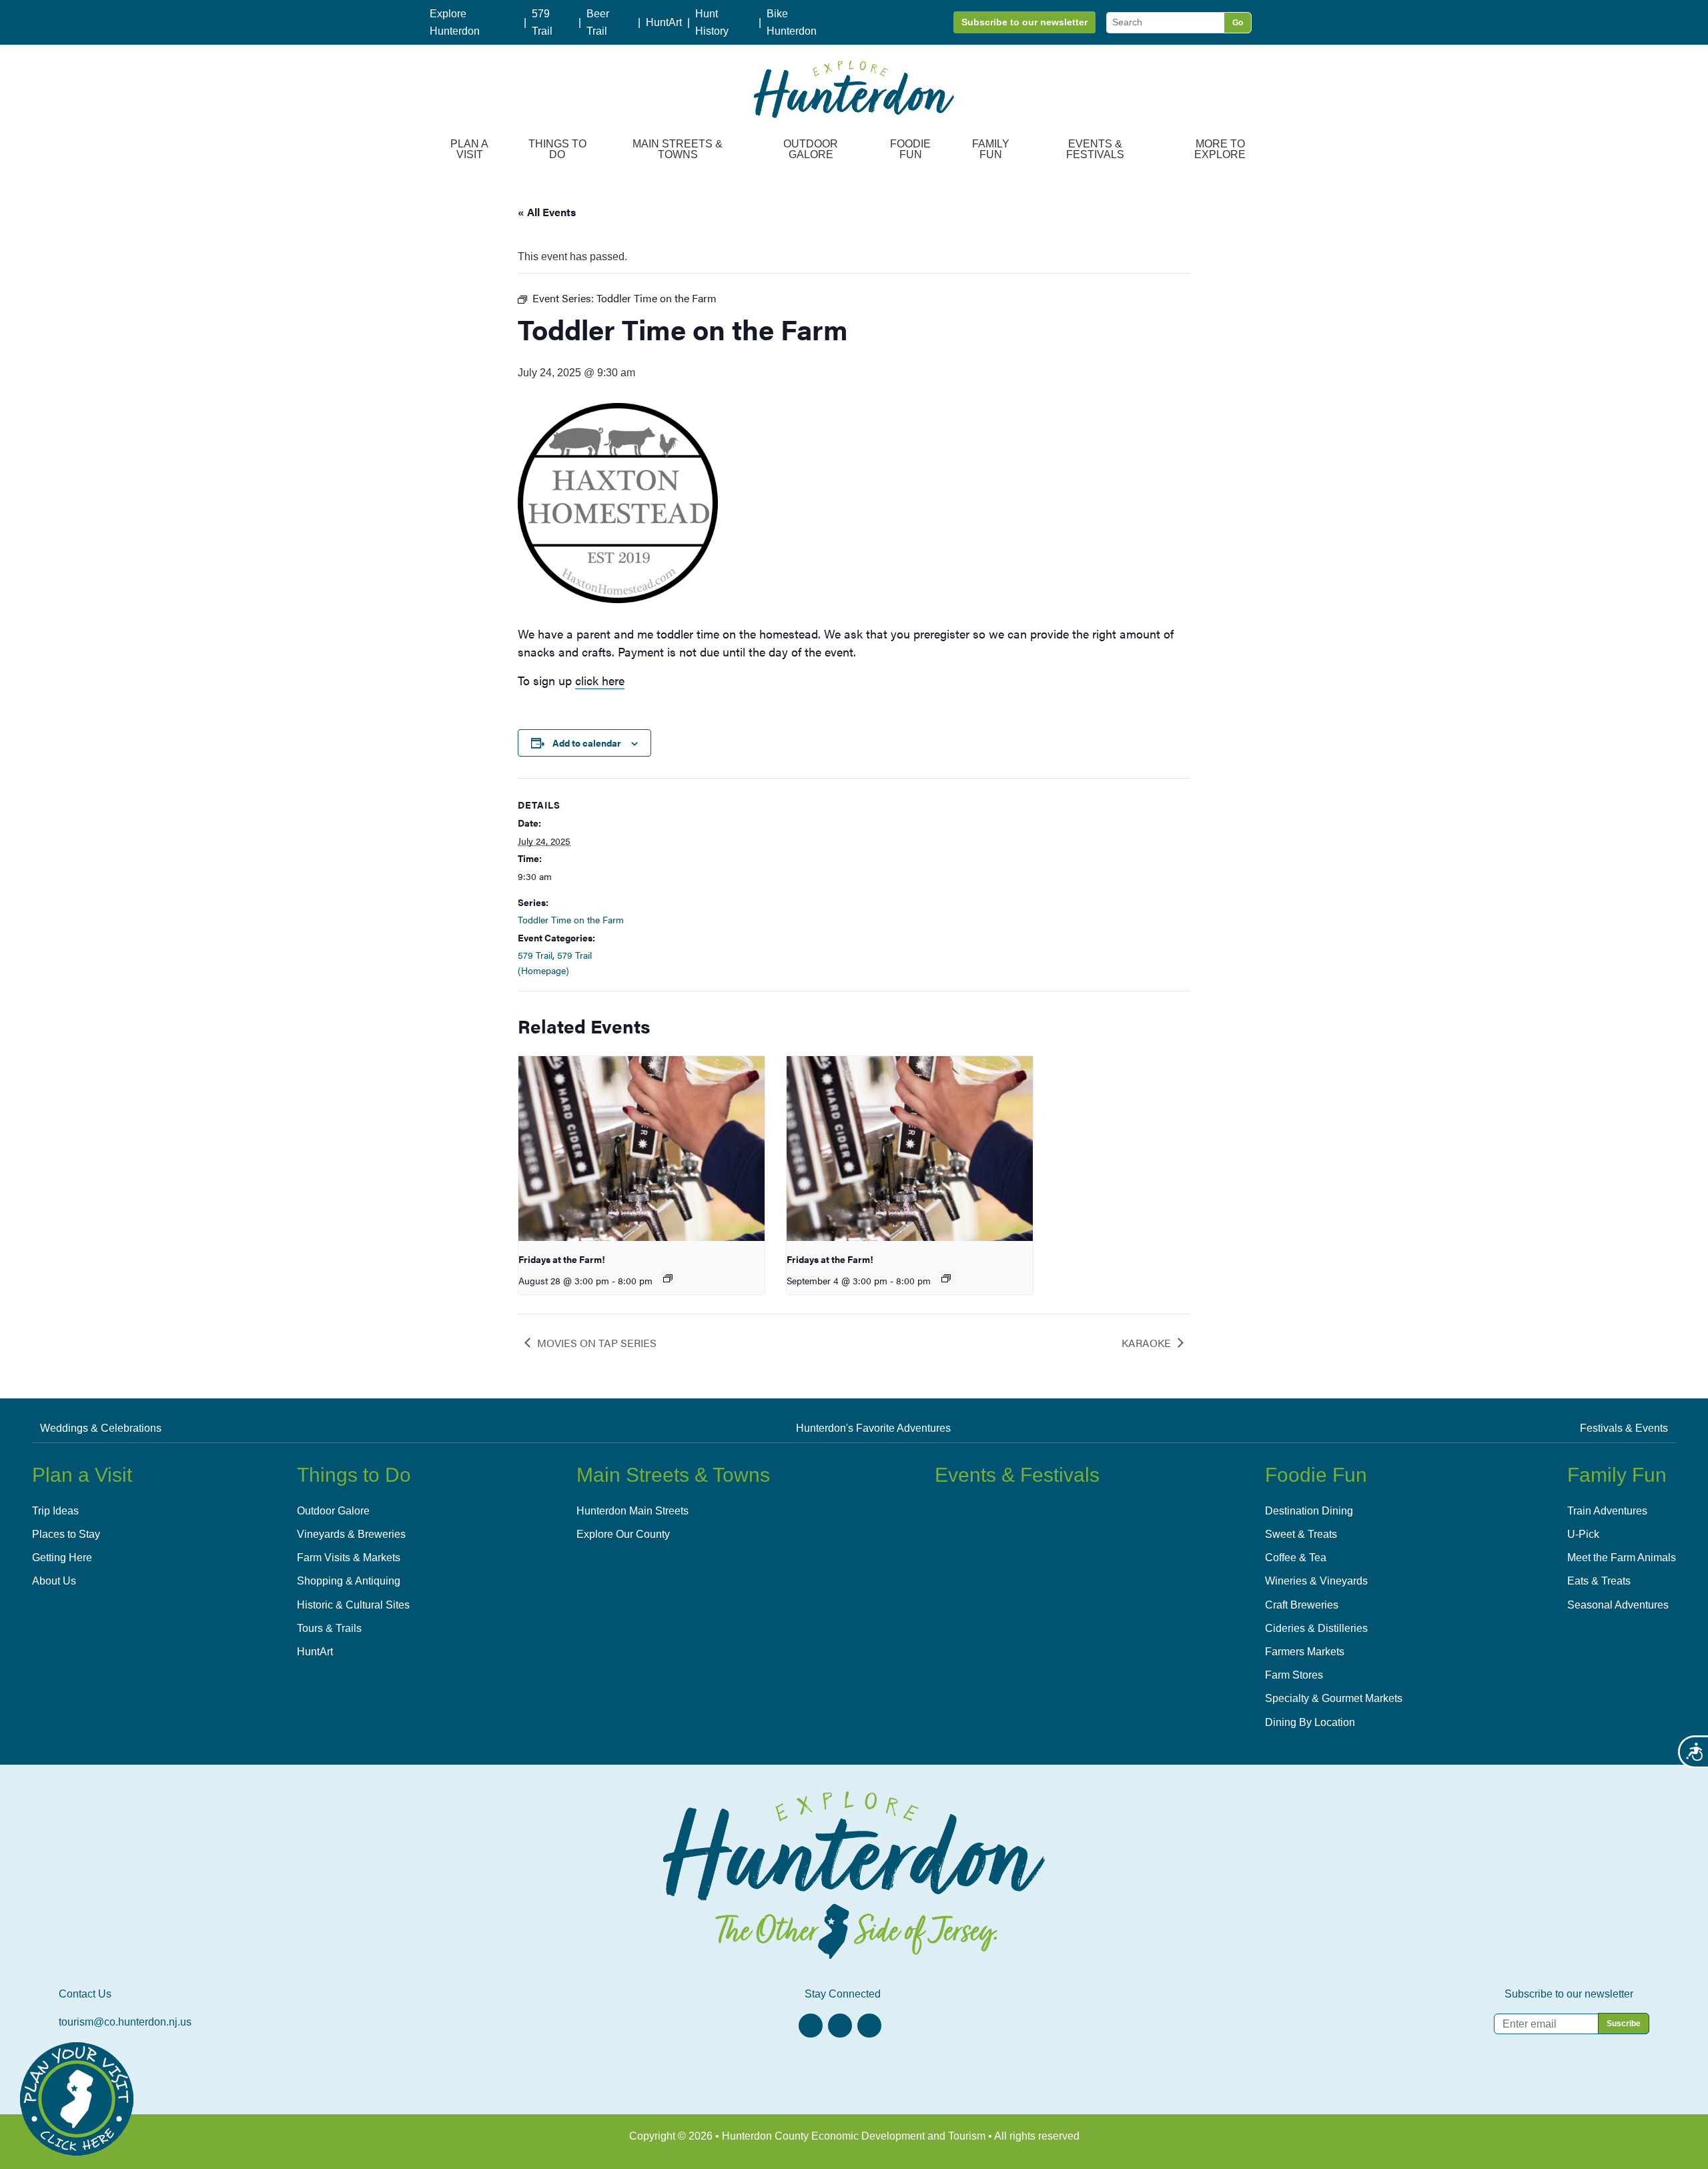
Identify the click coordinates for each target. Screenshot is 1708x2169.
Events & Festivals (1095, 149)
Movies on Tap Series (597, 1343)
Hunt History (712, 22)
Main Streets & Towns (678, 149)
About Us (54, 1581)
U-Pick (1583, 1534)
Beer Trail (598, 22)
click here (600, 680)
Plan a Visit (469, 149)
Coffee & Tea (1296, 1558)
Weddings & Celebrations (101, 1428)
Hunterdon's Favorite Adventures (873, 1428)
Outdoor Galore (811, 149)
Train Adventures (1607, 1511)
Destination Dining (1309, 1511)
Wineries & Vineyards (1316, 1581)
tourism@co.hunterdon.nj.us (125, 2022)
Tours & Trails (329, 1628)
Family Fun (991, 149)
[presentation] (642, 1149)
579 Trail (542, 22)
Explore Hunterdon (455, 22)
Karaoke (1146, 1343)
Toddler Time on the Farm (571, 919)
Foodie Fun (910, 149)
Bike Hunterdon (792, 22)
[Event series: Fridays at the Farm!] (668, 1278)
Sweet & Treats (1301, 1534)
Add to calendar (587, 743)
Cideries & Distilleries (1316, 1628)
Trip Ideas (55, 1511)
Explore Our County (623, 1534)
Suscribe (1624, 2024)
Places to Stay (66, 1534)
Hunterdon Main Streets (632, 1511)
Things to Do (557, 149)
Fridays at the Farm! (562, 1259)
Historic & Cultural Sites (353, 1605)
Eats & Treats (1599, 1581)
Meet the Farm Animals (1622, 1558)
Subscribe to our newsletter (1024, 22)
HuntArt (664, 22)
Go (1238, 23)
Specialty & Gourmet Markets (1334, 1698)
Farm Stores (1294, 1675)
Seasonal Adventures (1618, 1605)
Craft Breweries (1302, 1605)
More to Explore (1220, 149)
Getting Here (62, 1558)
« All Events (547, 212)
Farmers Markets (1305, 1652)
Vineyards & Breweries (351, 1534)
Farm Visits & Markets (349, 1558)
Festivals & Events (1624, 1428)
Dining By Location (1310, 1722)
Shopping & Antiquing (349, 1581)
